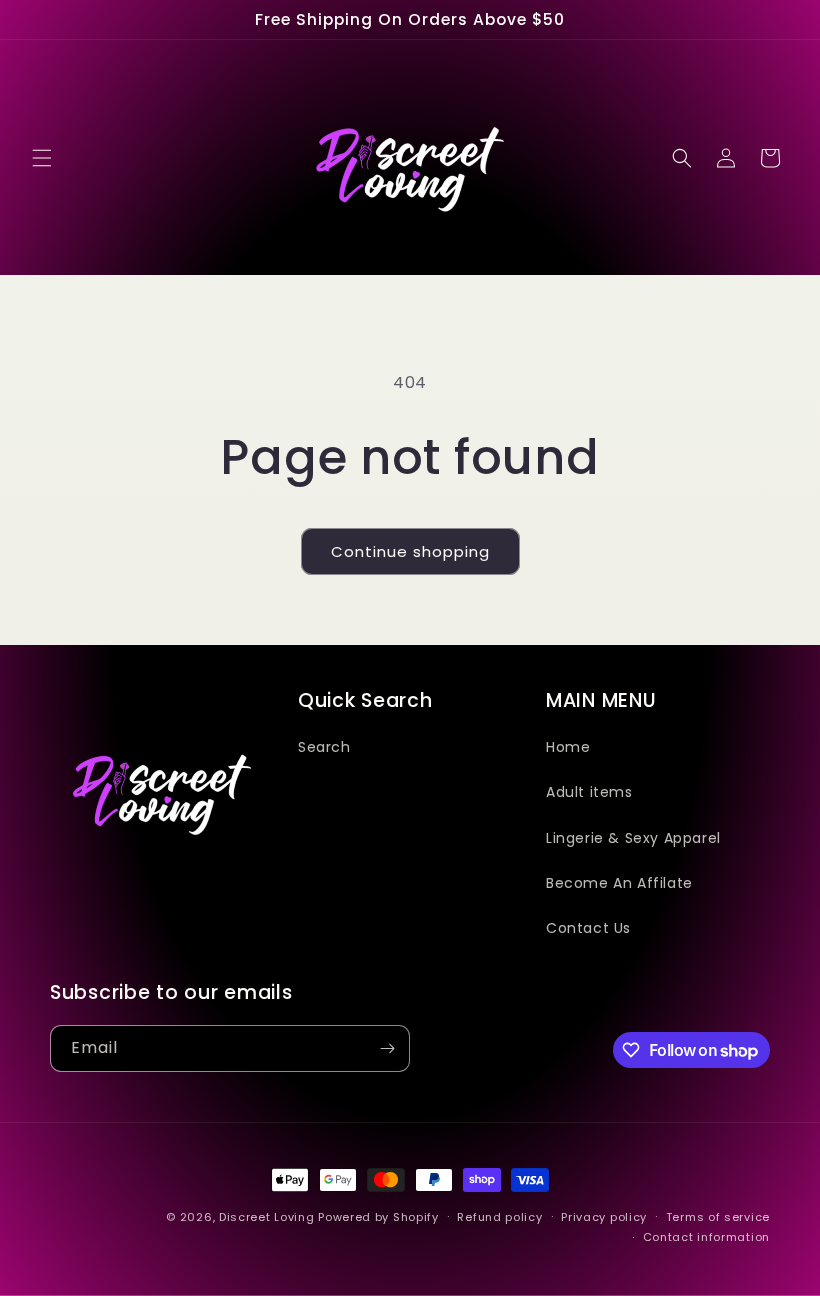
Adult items (589, 792)
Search (324, 747)
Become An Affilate (619, 883)
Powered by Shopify (378, 1217)
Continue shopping (410, 551)
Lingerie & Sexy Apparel (633, 838)
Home (568, 747)
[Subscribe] (387, 1048)
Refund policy (499, 1217)
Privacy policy (604, 1217)
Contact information (706, 1237)
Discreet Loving (267, 1217)
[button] (42, 158)
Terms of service (718, 1217)
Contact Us (588, 928)
